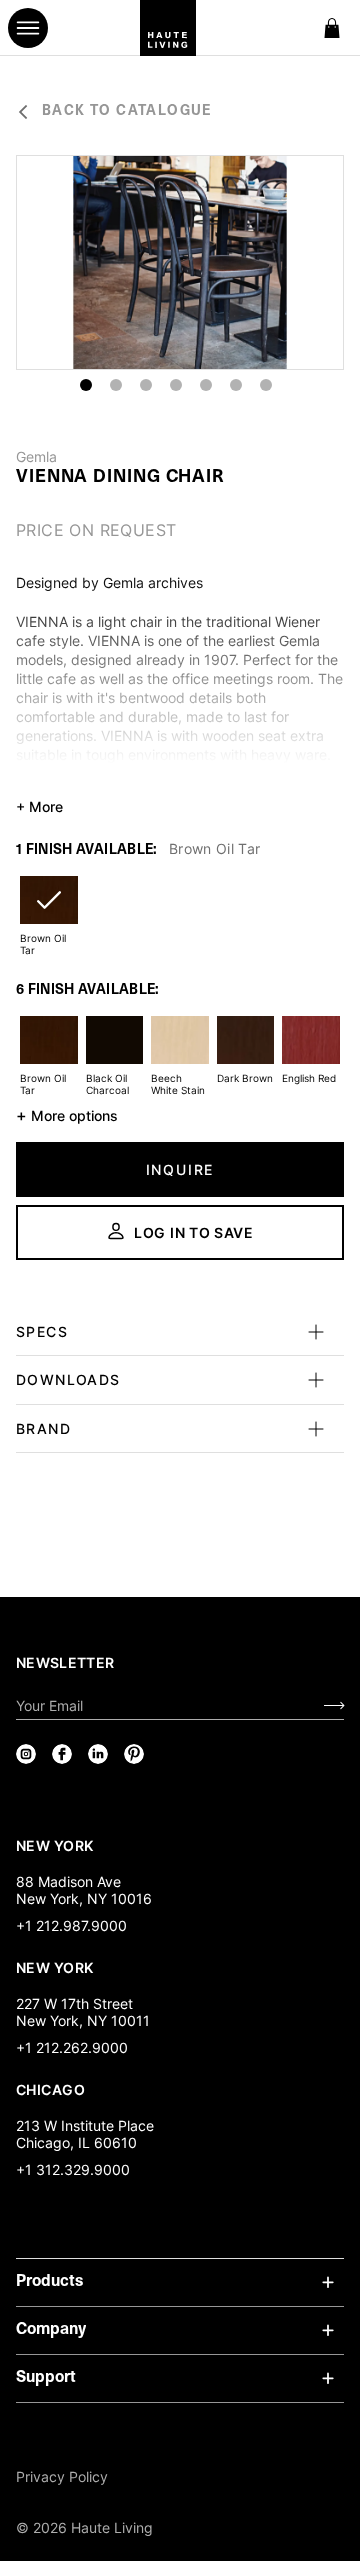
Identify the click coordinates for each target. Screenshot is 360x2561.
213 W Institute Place (85, 2125)
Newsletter (65, 1662)
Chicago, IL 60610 (76, 2142)
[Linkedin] (98, 1754)
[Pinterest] (134, 1754)
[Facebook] (62, 1754)
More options (67, 1115)
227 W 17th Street (74, 2003)
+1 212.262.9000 (72, 2047)
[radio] (49, 912)
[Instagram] (26, 1754)
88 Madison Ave (68, 1881)
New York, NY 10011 (83, 2020)
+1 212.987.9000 (71, 1925)
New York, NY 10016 (84, 1898)
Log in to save (194, 1232)
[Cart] (332, 28)
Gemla (36, 457)
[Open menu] (28, 28)
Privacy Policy (62, 2476)
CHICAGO (50, 2089)
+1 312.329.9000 (73, 2169)
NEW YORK (56, 1845)
